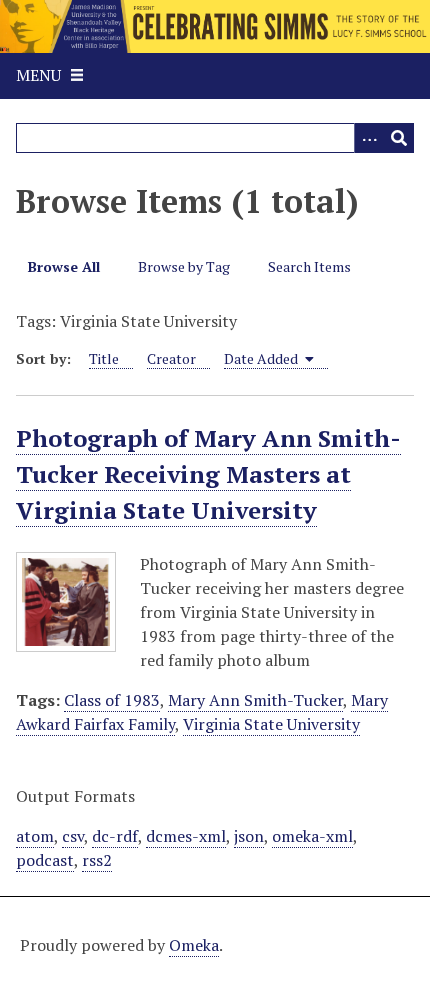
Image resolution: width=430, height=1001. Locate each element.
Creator (171, 358)
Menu (38, 75)
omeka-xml (312, 836)
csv (73, 836)
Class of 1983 (112, 700)
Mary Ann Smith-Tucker (255, 700)
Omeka (194, 945)
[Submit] (399, 138)
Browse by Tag (184, 266)
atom (35, 836)
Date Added (262, 358)
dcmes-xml (186, 836)
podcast (45, 860)
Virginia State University (271, 724)
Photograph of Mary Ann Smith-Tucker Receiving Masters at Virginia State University (208, 474)
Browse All (64, 266)
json (249, 836)
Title (104, 358)
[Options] (369, 138)
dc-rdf (115, 836)
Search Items (309, 266)
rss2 (97, 860)
